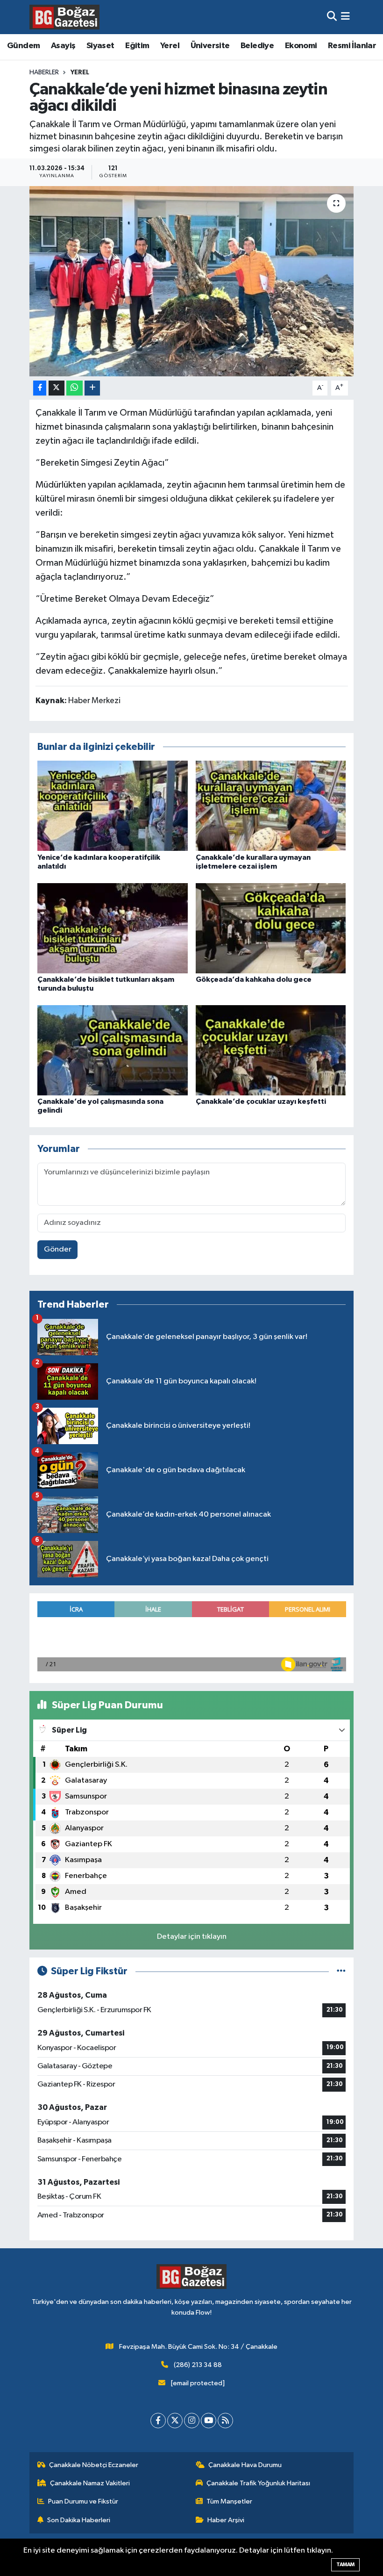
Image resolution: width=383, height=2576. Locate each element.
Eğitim (137, 46)
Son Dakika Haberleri (79, 2520)
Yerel (170, 46)
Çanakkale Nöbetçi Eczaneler (94, 2465)
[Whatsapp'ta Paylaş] (74, 388)
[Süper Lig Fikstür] (341, 1971)
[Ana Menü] (345, 17)
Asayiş (63, 46)
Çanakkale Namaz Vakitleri (90, 2483)
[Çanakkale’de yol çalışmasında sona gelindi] (113, 1050)
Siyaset (100, 46)
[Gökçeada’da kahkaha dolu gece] (271, 928)
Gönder (58, 1249)
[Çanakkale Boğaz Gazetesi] (64, 17)
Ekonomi (301, 46)
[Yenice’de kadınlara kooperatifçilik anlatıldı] (113, 806)
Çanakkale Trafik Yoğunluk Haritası (258, 2483)
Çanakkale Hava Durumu (245, 2465)
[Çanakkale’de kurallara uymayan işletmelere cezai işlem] (271, 806)
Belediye (257, 46)
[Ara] (332, 17)
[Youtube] (209, 2421)
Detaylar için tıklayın (192, 1937)
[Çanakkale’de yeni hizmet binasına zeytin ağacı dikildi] (192, 281)
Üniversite (210, 46)
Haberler (44, 72)
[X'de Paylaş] (57, 388)
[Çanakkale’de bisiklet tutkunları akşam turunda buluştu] (113, 928)
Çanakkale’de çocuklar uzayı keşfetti (261, 1101)
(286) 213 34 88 (198, 2365)
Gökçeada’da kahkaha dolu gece (254, 979)
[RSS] (225, 2421)
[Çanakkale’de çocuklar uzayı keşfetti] (271, 1050)
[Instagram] (192, 2421)
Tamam (345, 2565)
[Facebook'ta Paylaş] (40, 388)
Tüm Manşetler (229, 2501)
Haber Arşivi (226, 2520)
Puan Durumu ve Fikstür (83, 2501)
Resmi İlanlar (352, 46)
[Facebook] (158, 2421)
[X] (175, 2421)
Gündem (23, 46)
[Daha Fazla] (92, 388)
